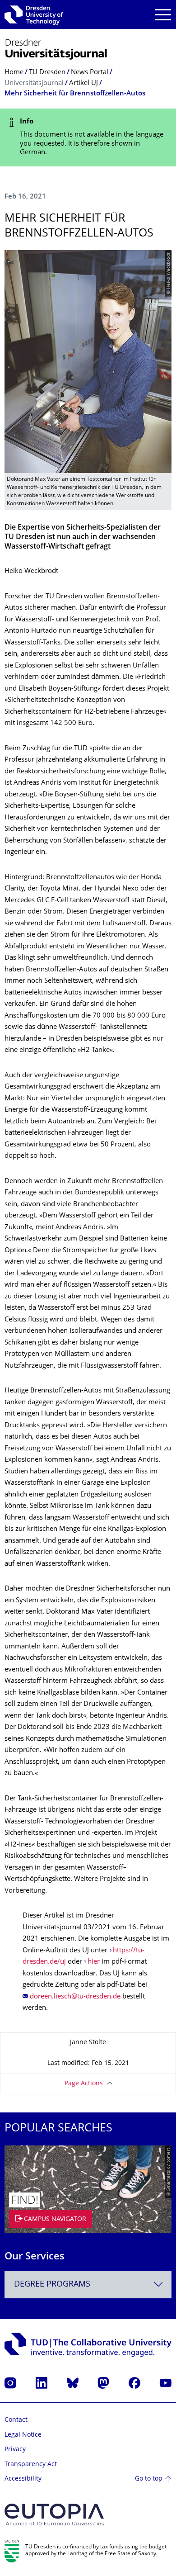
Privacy (15, 2450)
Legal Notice (23, 2435)
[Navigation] (163, 15)
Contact (16, 2420)
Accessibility (23, 2479)
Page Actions (84, 2084)
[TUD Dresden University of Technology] (34, 14)
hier (94, 1962)
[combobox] (88, 2285)
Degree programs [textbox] (52, 2285)
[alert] (88, 137)
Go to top (149, 2479)
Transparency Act (31, 2465)
